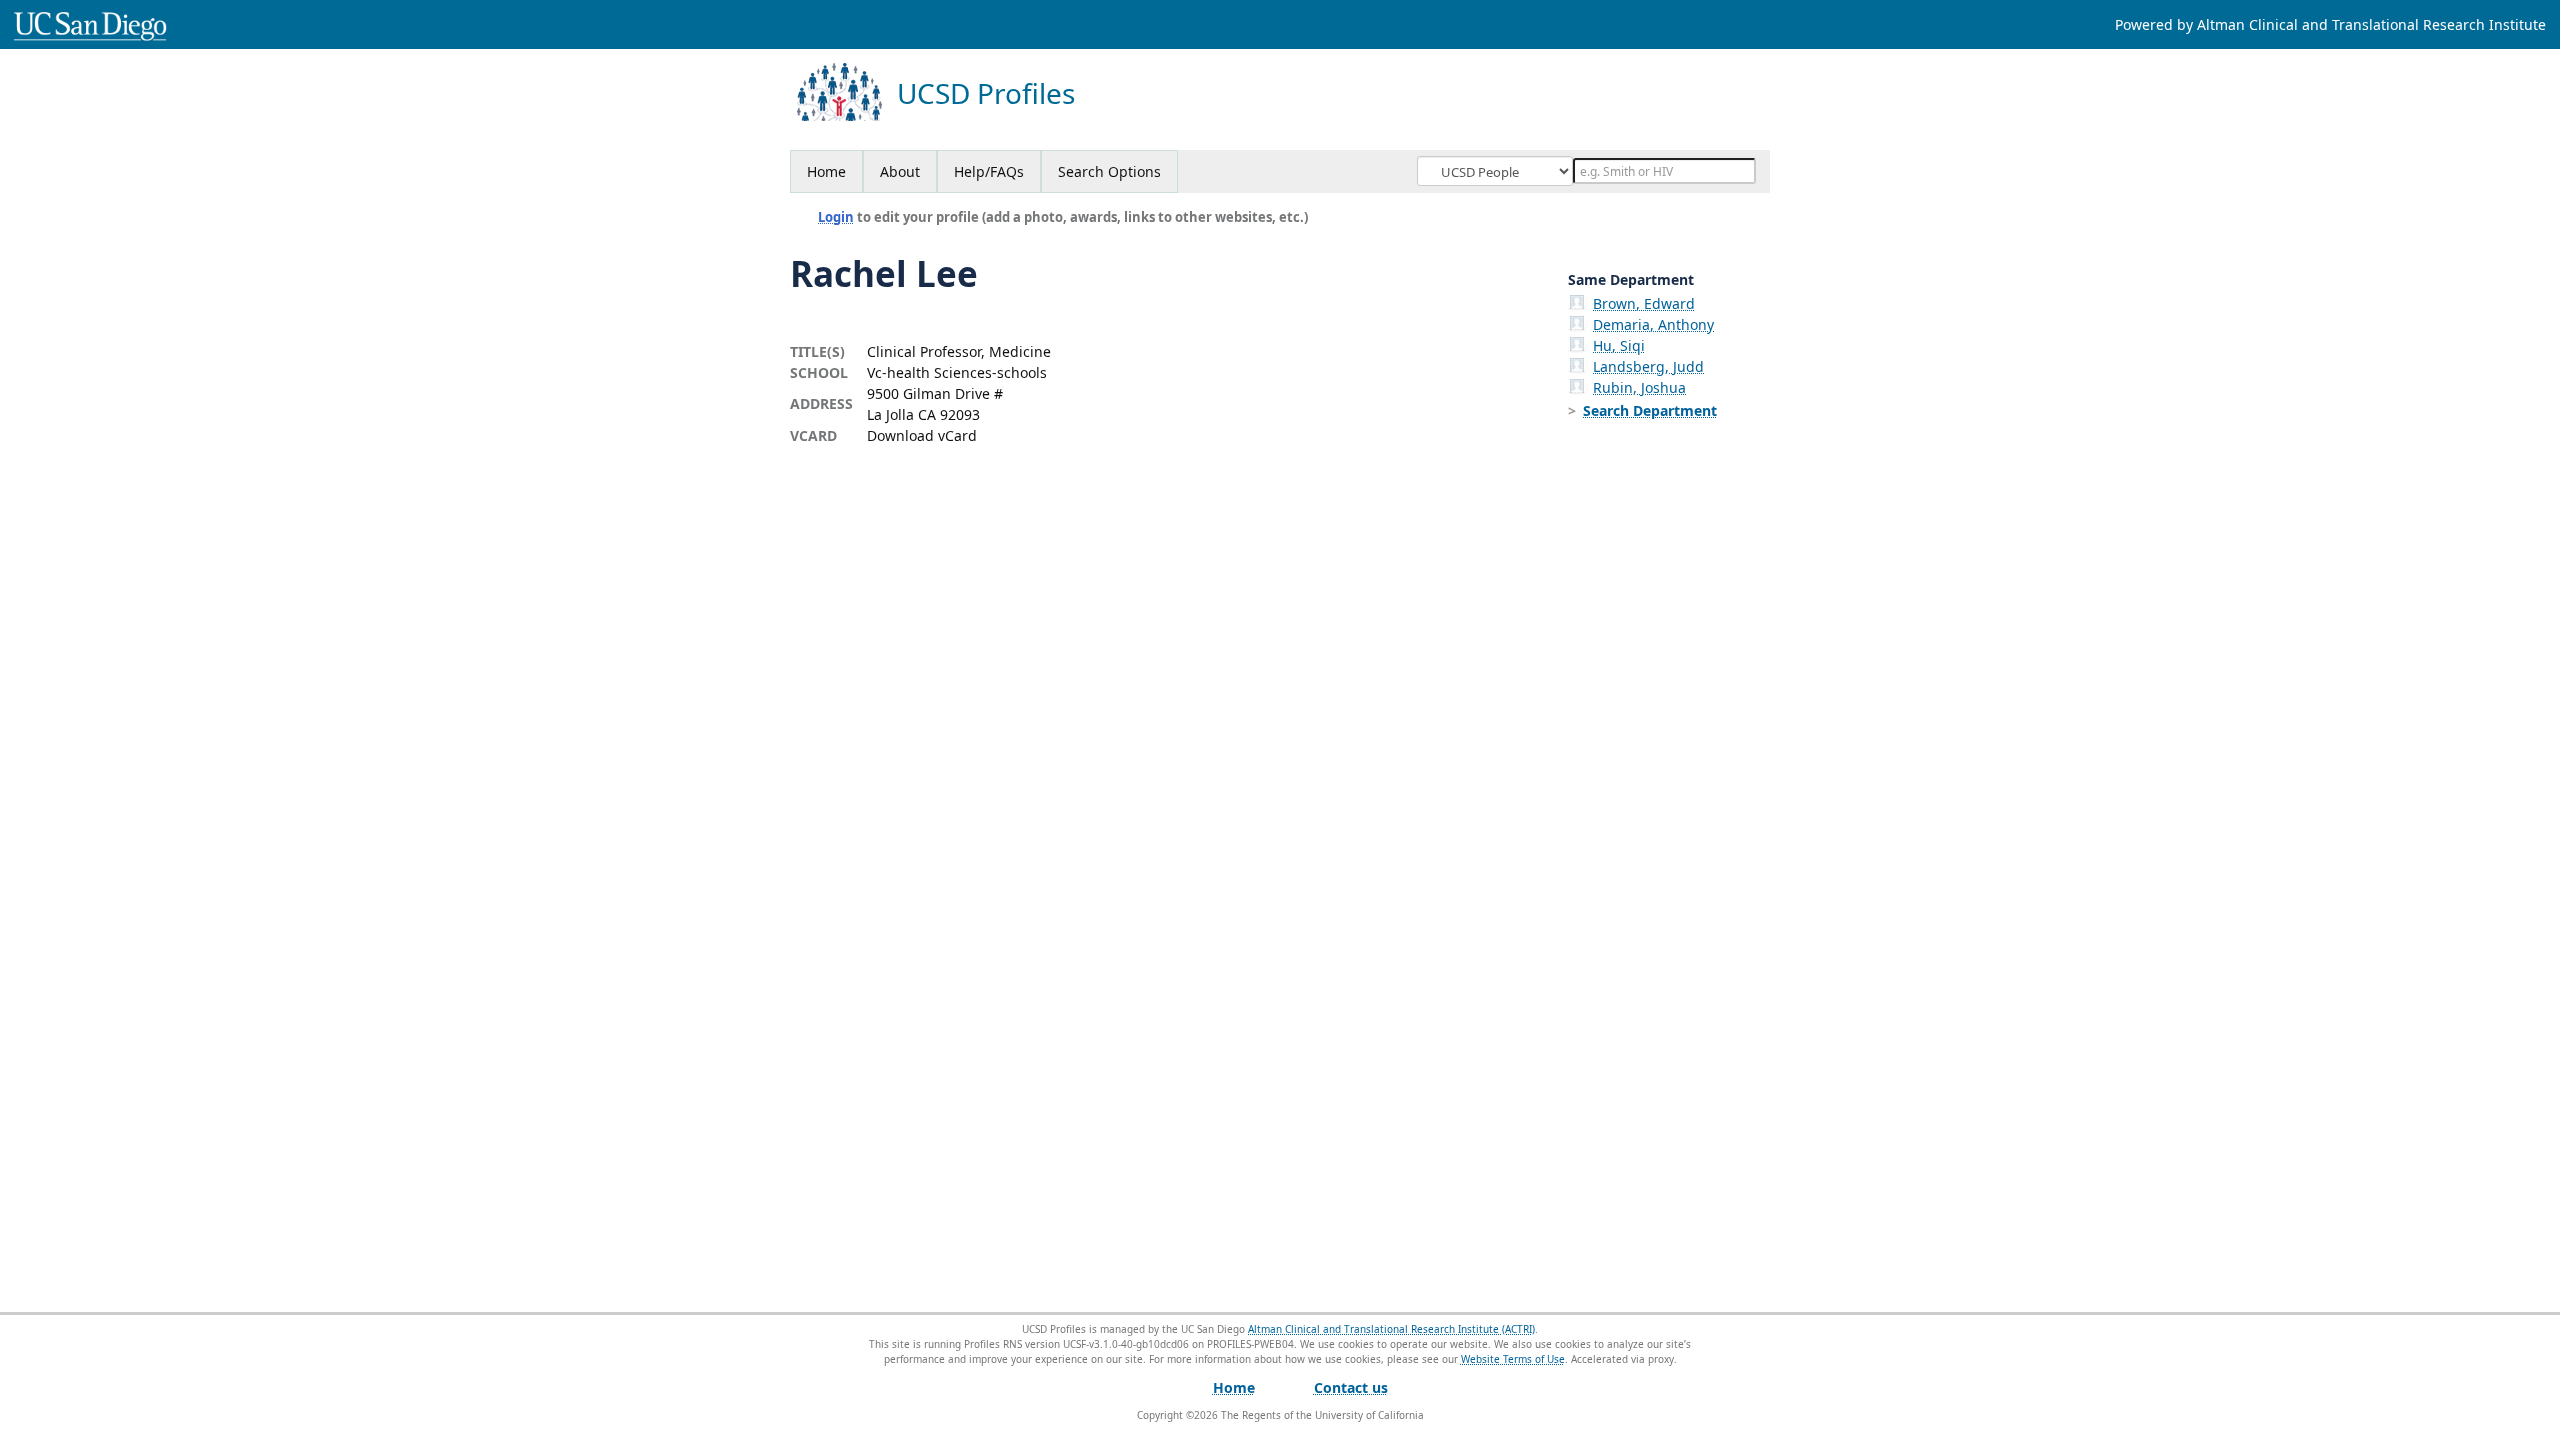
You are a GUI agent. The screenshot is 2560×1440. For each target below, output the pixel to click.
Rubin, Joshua (1639, 387)
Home (826, 171)
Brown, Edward (1644, 303)
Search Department (1650, 410)
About (900, 171)
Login (836, 217)
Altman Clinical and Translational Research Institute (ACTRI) (1391, 1329)
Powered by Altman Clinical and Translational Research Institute (2330, 24)
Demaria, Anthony (1653, 324)
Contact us (1351, 1387)
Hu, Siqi (1619, 345)
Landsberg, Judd (1648, 366)
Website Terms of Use (1513, 1359)
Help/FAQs (989, 171)
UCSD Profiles (986, 93)
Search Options (1109, 171)
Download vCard (922, 435)
